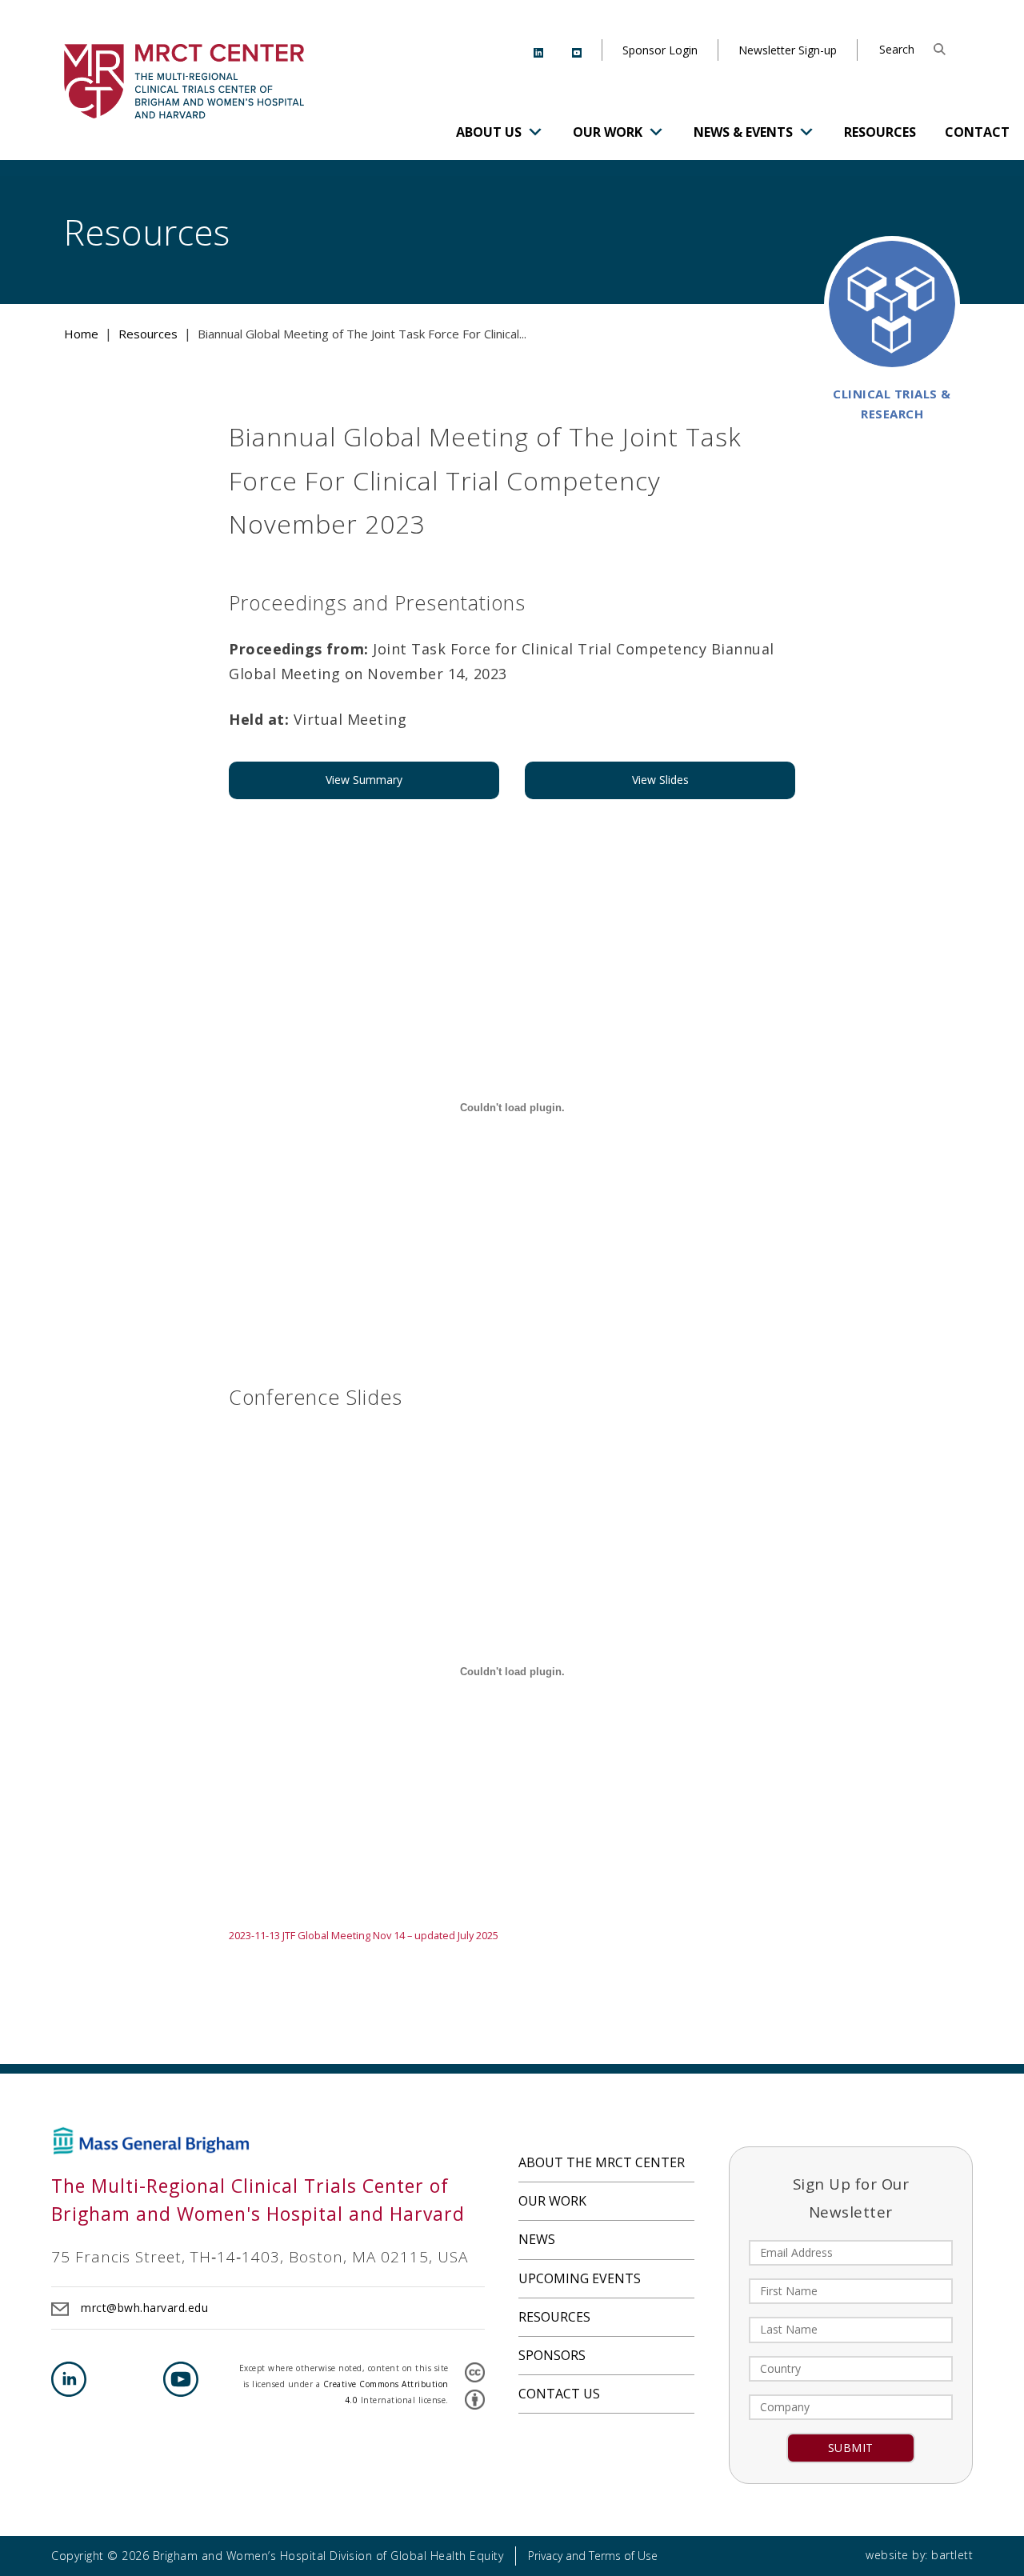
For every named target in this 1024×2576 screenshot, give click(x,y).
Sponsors (552, 2355)
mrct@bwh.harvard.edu (144, 2308)
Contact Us (559, 2394)
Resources (880, 132)
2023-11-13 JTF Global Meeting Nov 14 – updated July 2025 (364, 1935)
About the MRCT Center (602, 2162)
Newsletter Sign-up (788, 50)
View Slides (660, 780)
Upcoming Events (580, 2278)
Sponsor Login (660, 50)
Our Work (608, 132)
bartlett (952, 2555)
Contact (977, 132)
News (537, 2239)
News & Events (743, 132)
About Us (489, 132)
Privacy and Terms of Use (593, 2556)
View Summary (364, 780)
